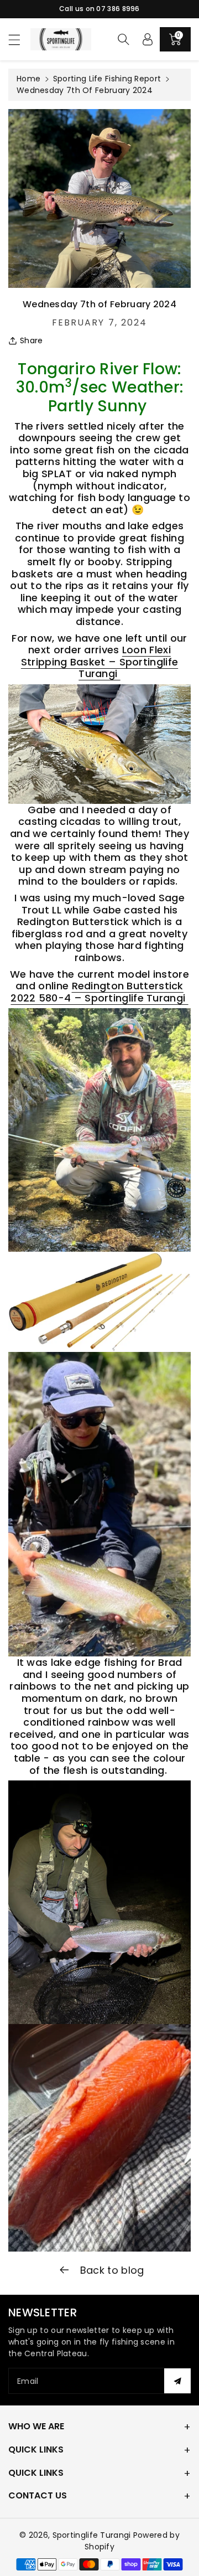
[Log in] (148, 39)
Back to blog (111, 2270)
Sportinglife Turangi (93, 2535)
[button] (19, 40)
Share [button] (32, 340)
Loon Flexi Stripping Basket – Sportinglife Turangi (99, 662)
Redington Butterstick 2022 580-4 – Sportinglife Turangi (99, 992)
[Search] (123, 39)
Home (28, 79)
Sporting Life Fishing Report (107, 79)
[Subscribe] (177, 2381)
